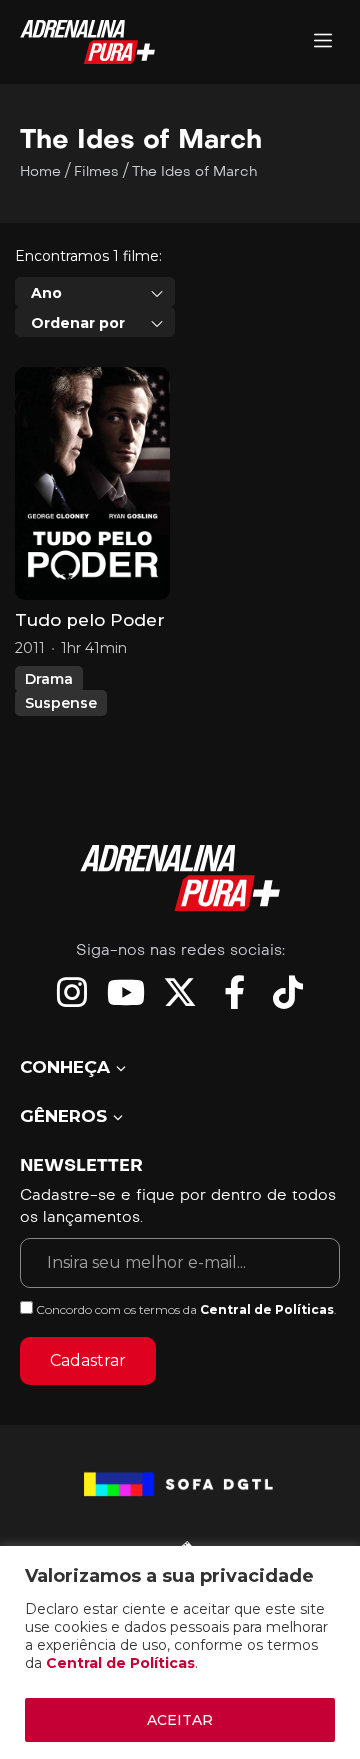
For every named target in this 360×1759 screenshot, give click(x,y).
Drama (49, 679)
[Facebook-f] (234, 992)
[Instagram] (72, 992)
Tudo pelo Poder (90, 620)
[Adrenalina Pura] (323, 42)
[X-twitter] (180, 992)
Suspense (61, 703)
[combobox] (95, 292)
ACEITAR (180, 1720)
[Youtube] (126, 992)
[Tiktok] (288, 992)
